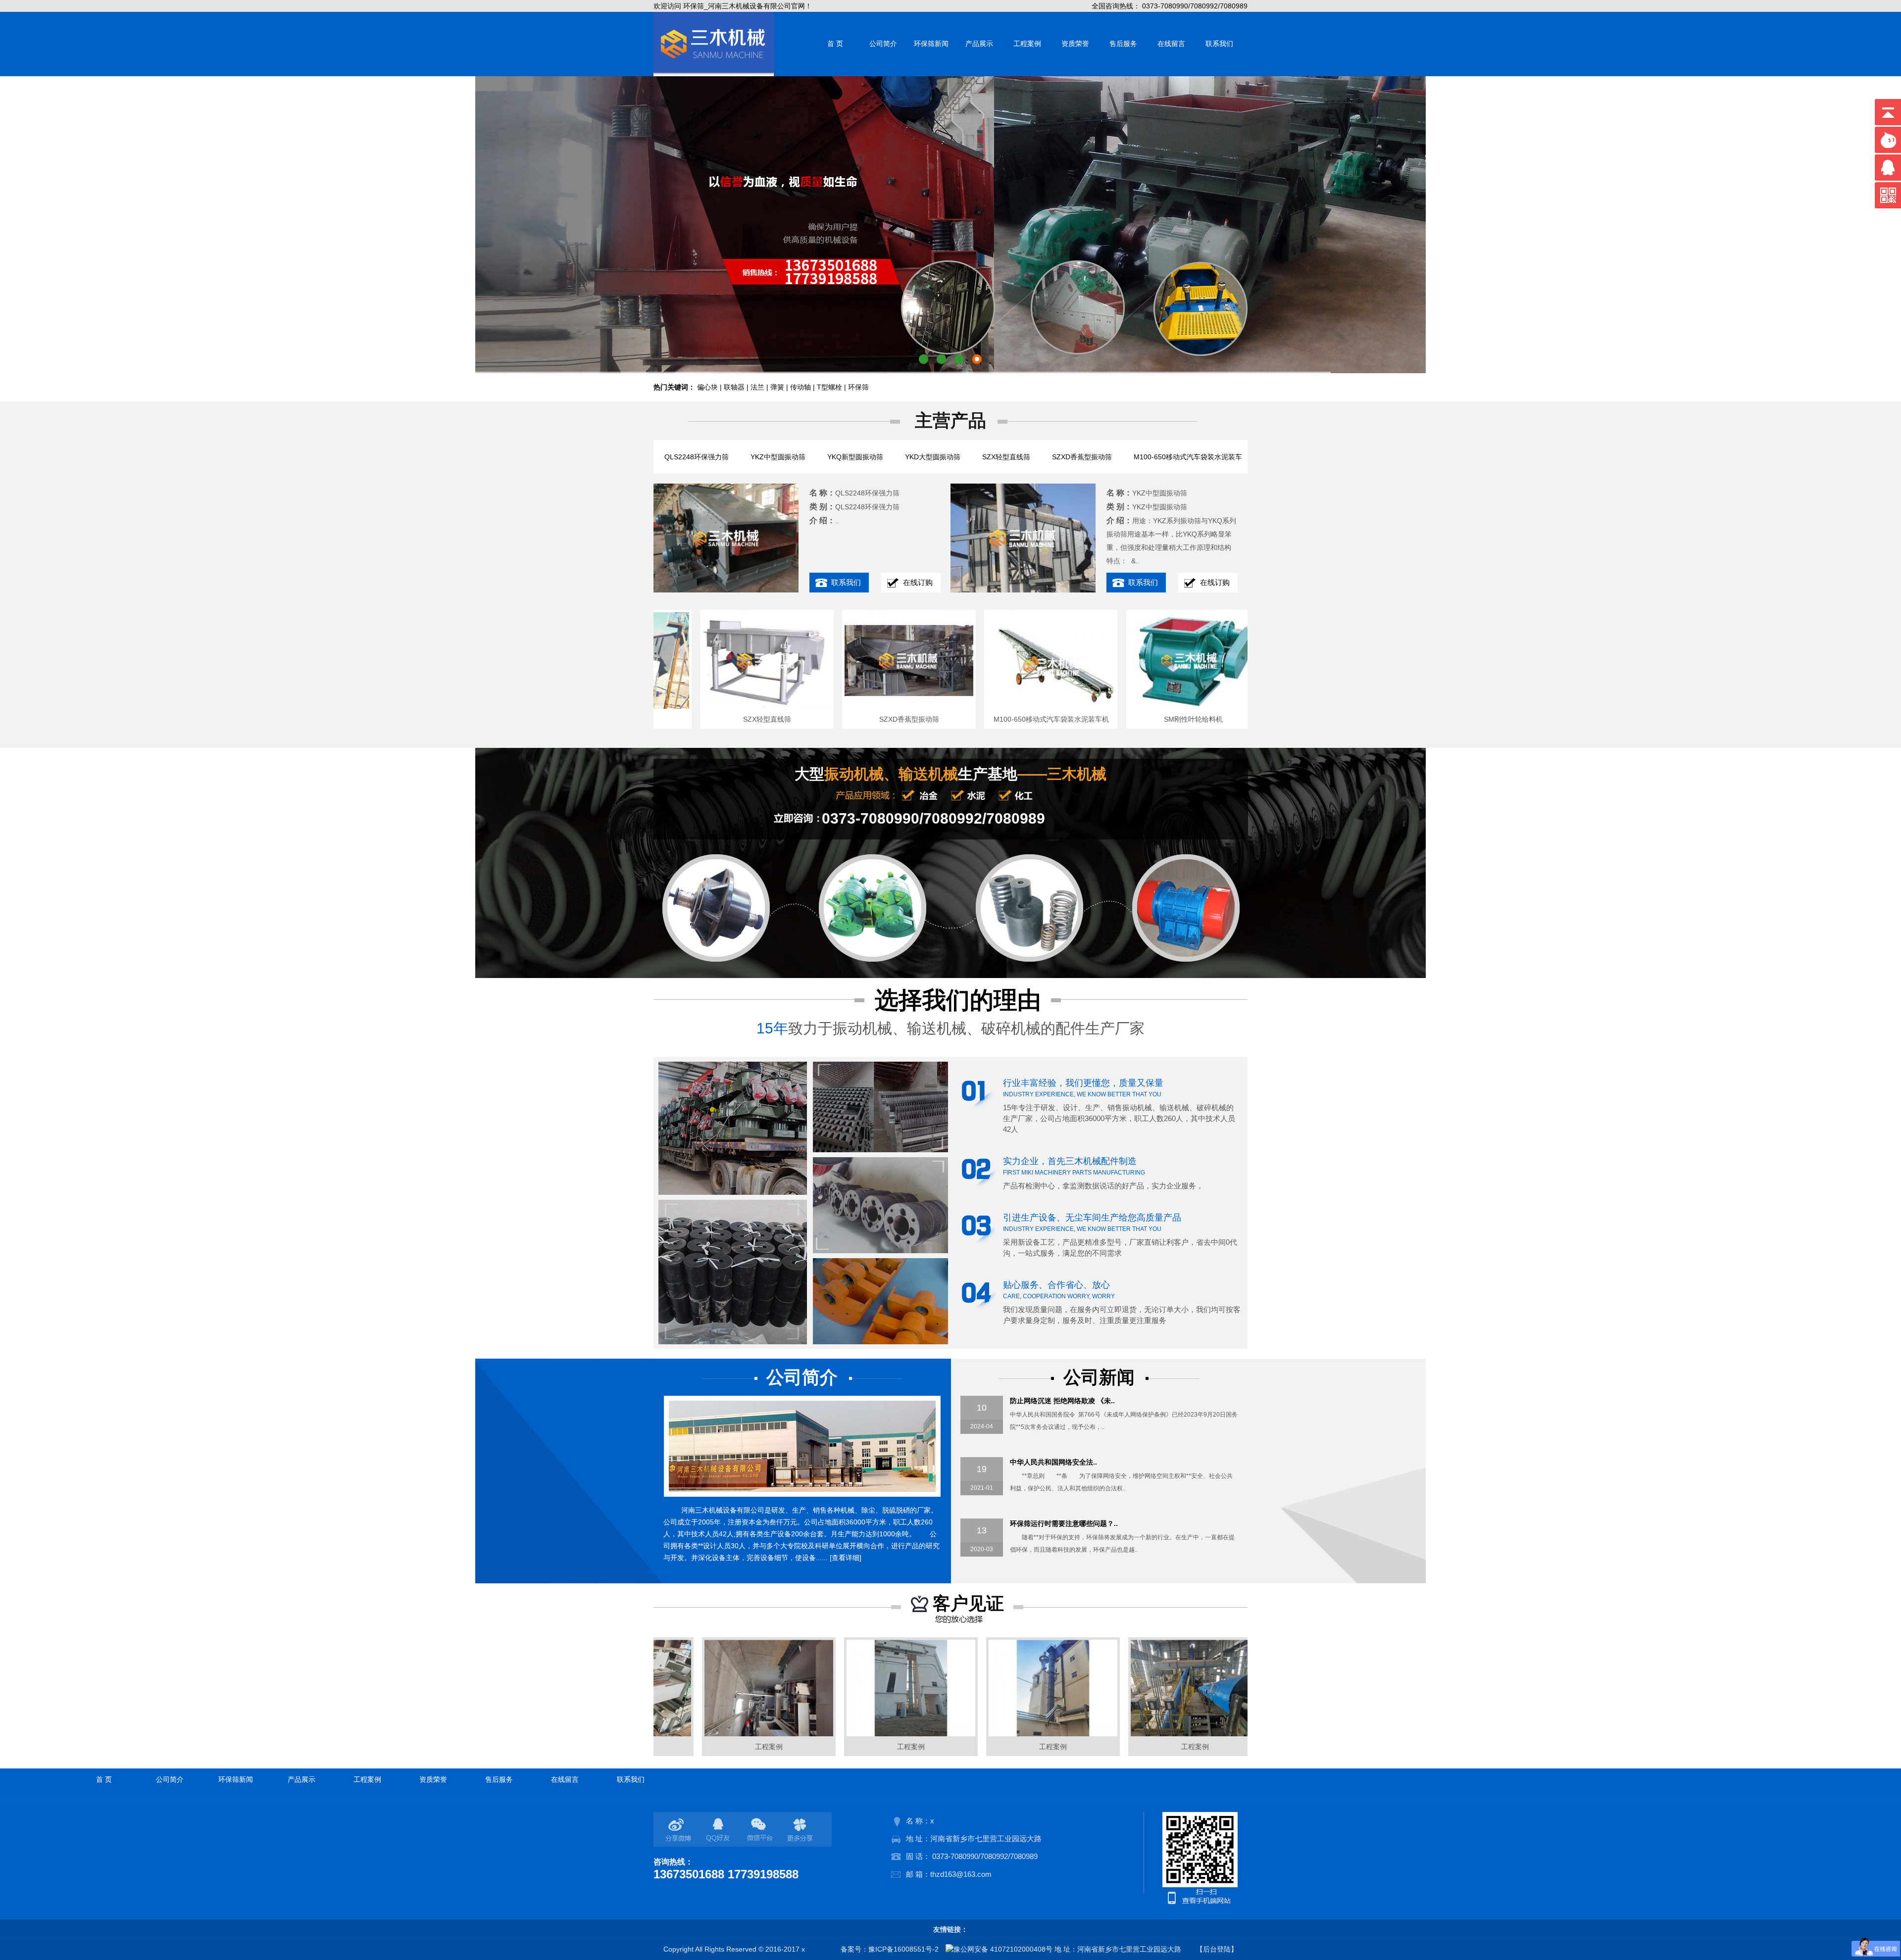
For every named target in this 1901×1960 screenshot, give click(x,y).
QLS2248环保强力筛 (697, 457)
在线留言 (1171, 44)
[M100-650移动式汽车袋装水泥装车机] (978, 706)
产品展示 (979, 44)
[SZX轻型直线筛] (694, 706)
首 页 (835, 44)
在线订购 (918, 582)
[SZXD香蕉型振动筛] (836, 706)
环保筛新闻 (931, 44)
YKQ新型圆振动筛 (855, 457)
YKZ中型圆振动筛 (778, 457)
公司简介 (883, 44)
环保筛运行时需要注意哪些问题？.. (1064, 1523)
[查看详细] (846, 1558)
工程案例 (1027, 44)
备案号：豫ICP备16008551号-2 (890, 1949)
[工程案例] (696, 1734)
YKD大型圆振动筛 (933, 457)
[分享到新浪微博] (680, 1830)
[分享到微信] (761, 1830)
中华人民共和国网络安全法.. (1053, 1462)
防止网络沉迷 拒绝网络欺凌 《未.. (1062, 1401)
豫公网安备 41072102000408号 (1003, 1949)
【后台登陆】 (1217, 1949)
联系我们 (1219, 44)
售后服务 (1123, 44)
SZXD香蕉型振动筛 (1082, 457)
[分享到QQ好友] (720, 1830)
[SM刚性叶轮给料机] (1120, 706)
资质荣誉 (1075, 44)
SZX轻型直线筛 (1006, 457)
